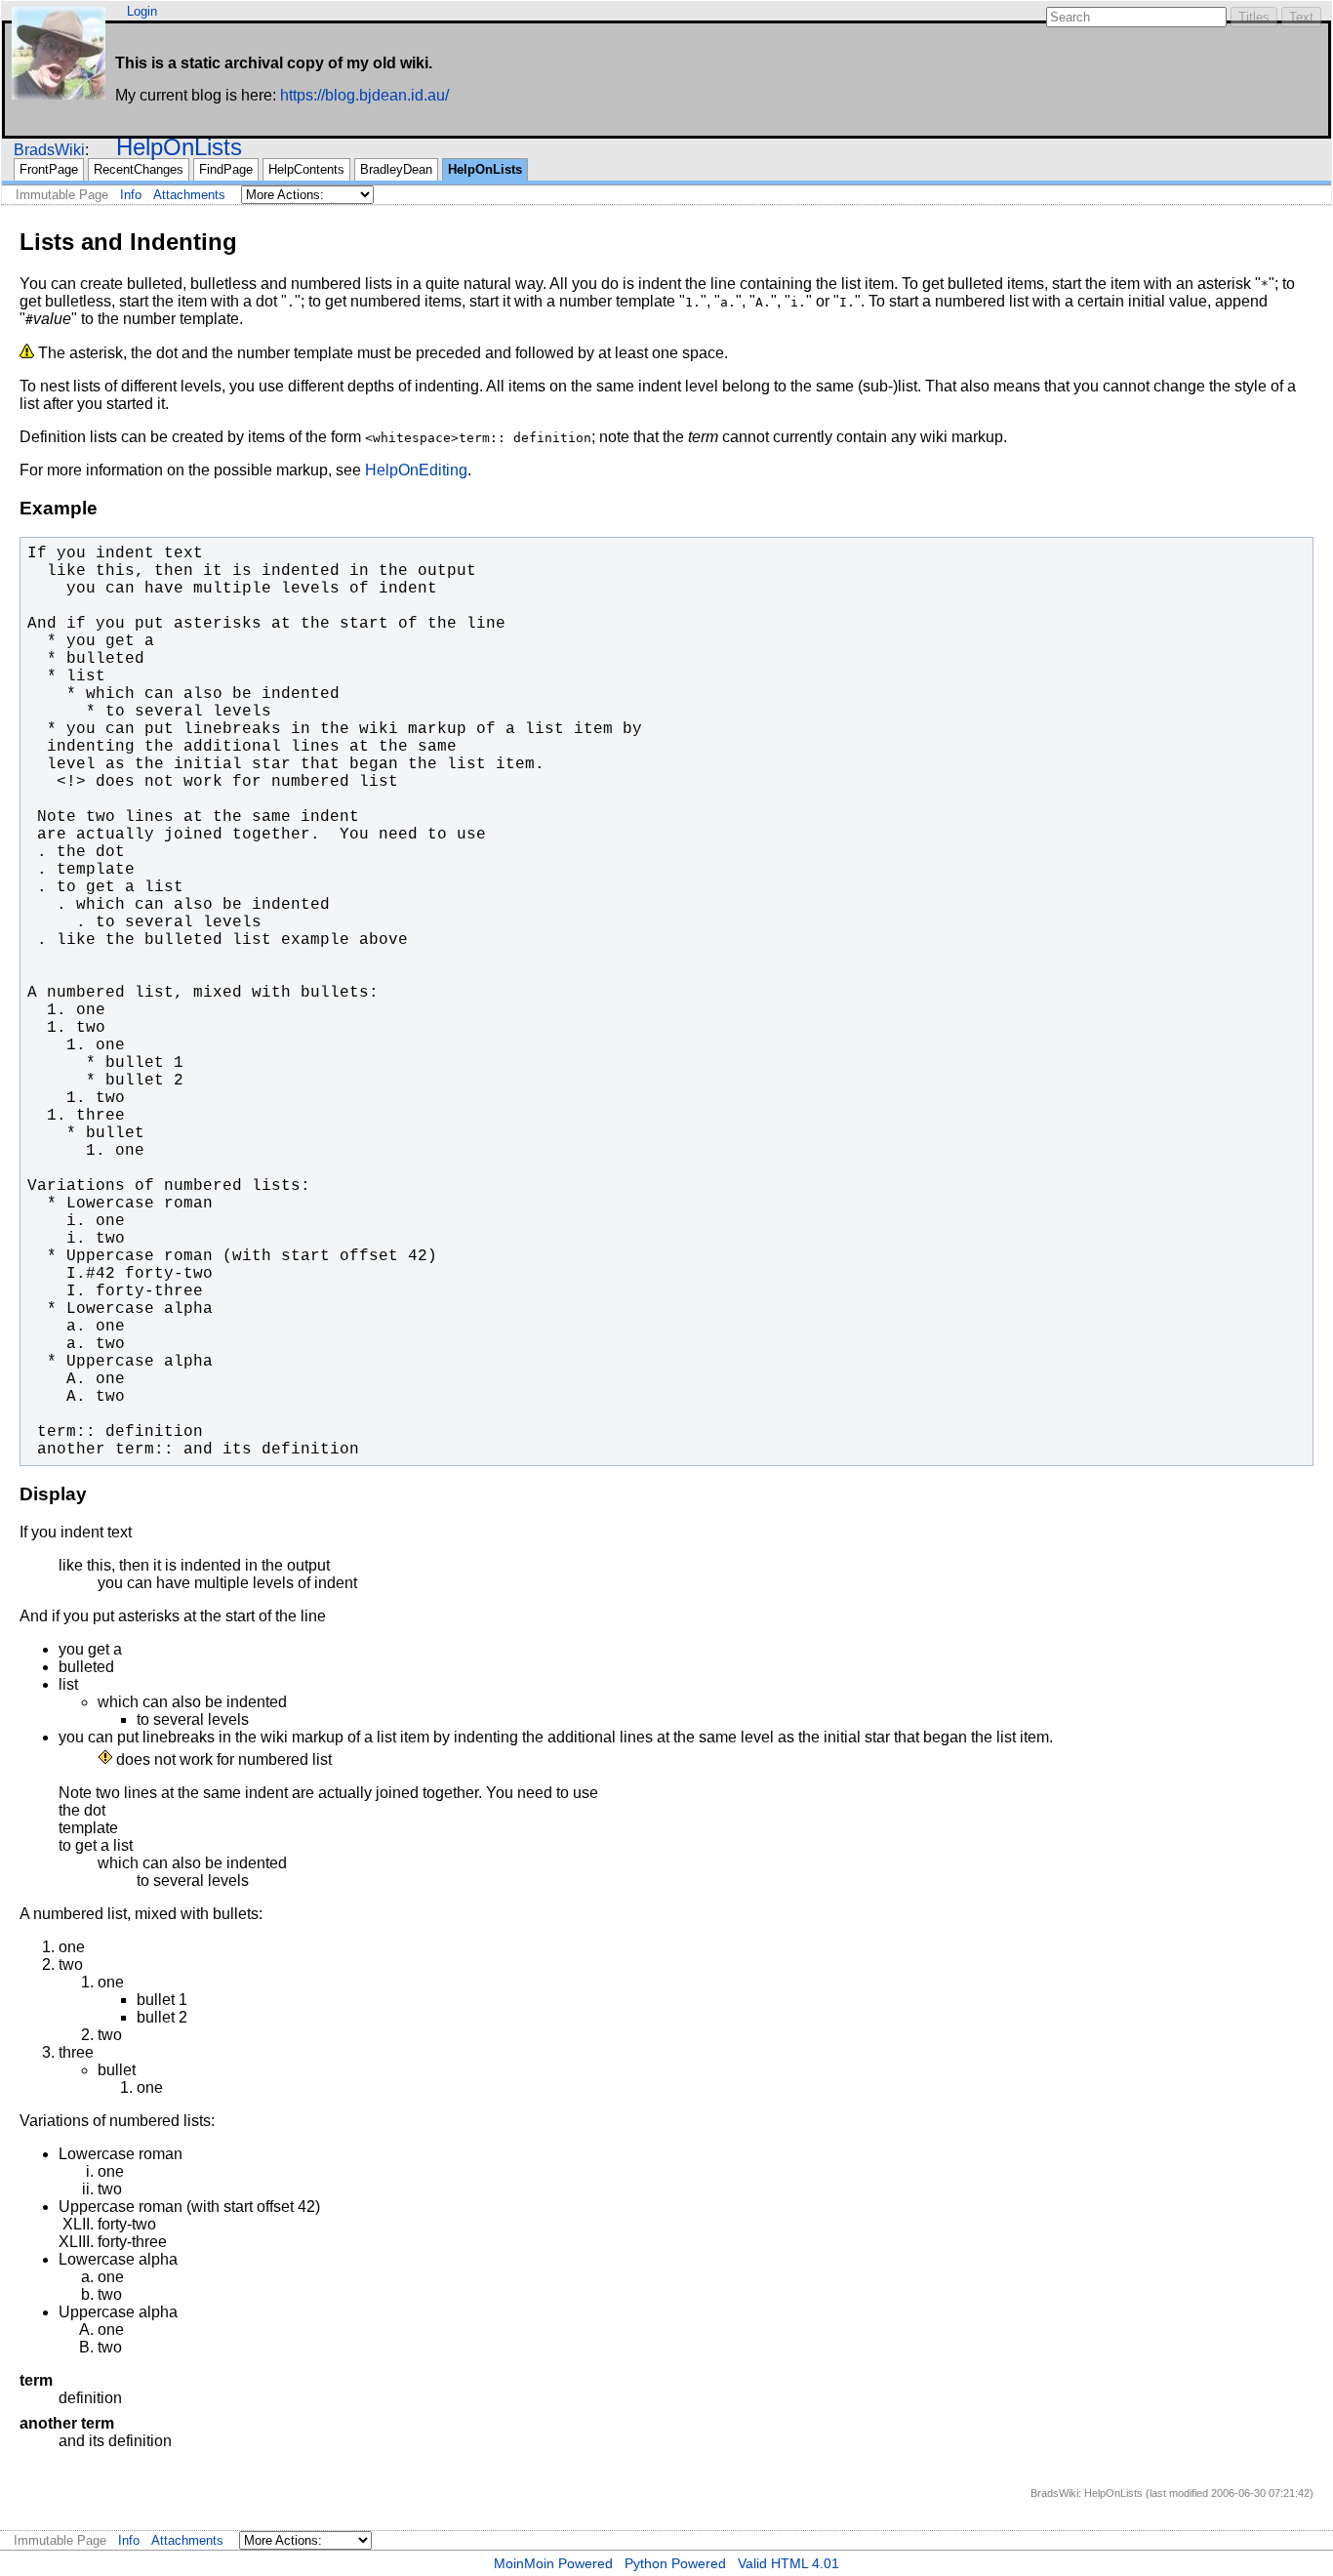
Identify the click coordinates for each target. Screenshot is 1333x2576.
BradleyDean (396, 169)
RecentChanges (139, 169)
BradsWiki (49, 150)
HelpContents (306, 169)
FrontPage (49, 169)
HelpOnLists (179, 147)
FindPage (226, 169)
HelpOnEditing (416, 470)
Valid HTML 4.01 (788, 2563)
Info (131, 195)
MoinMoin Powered (553, 2563)
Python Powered (675, 2563)
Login (142, 11)
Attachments (189, 195)
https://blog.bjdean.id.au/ (364, 95)
